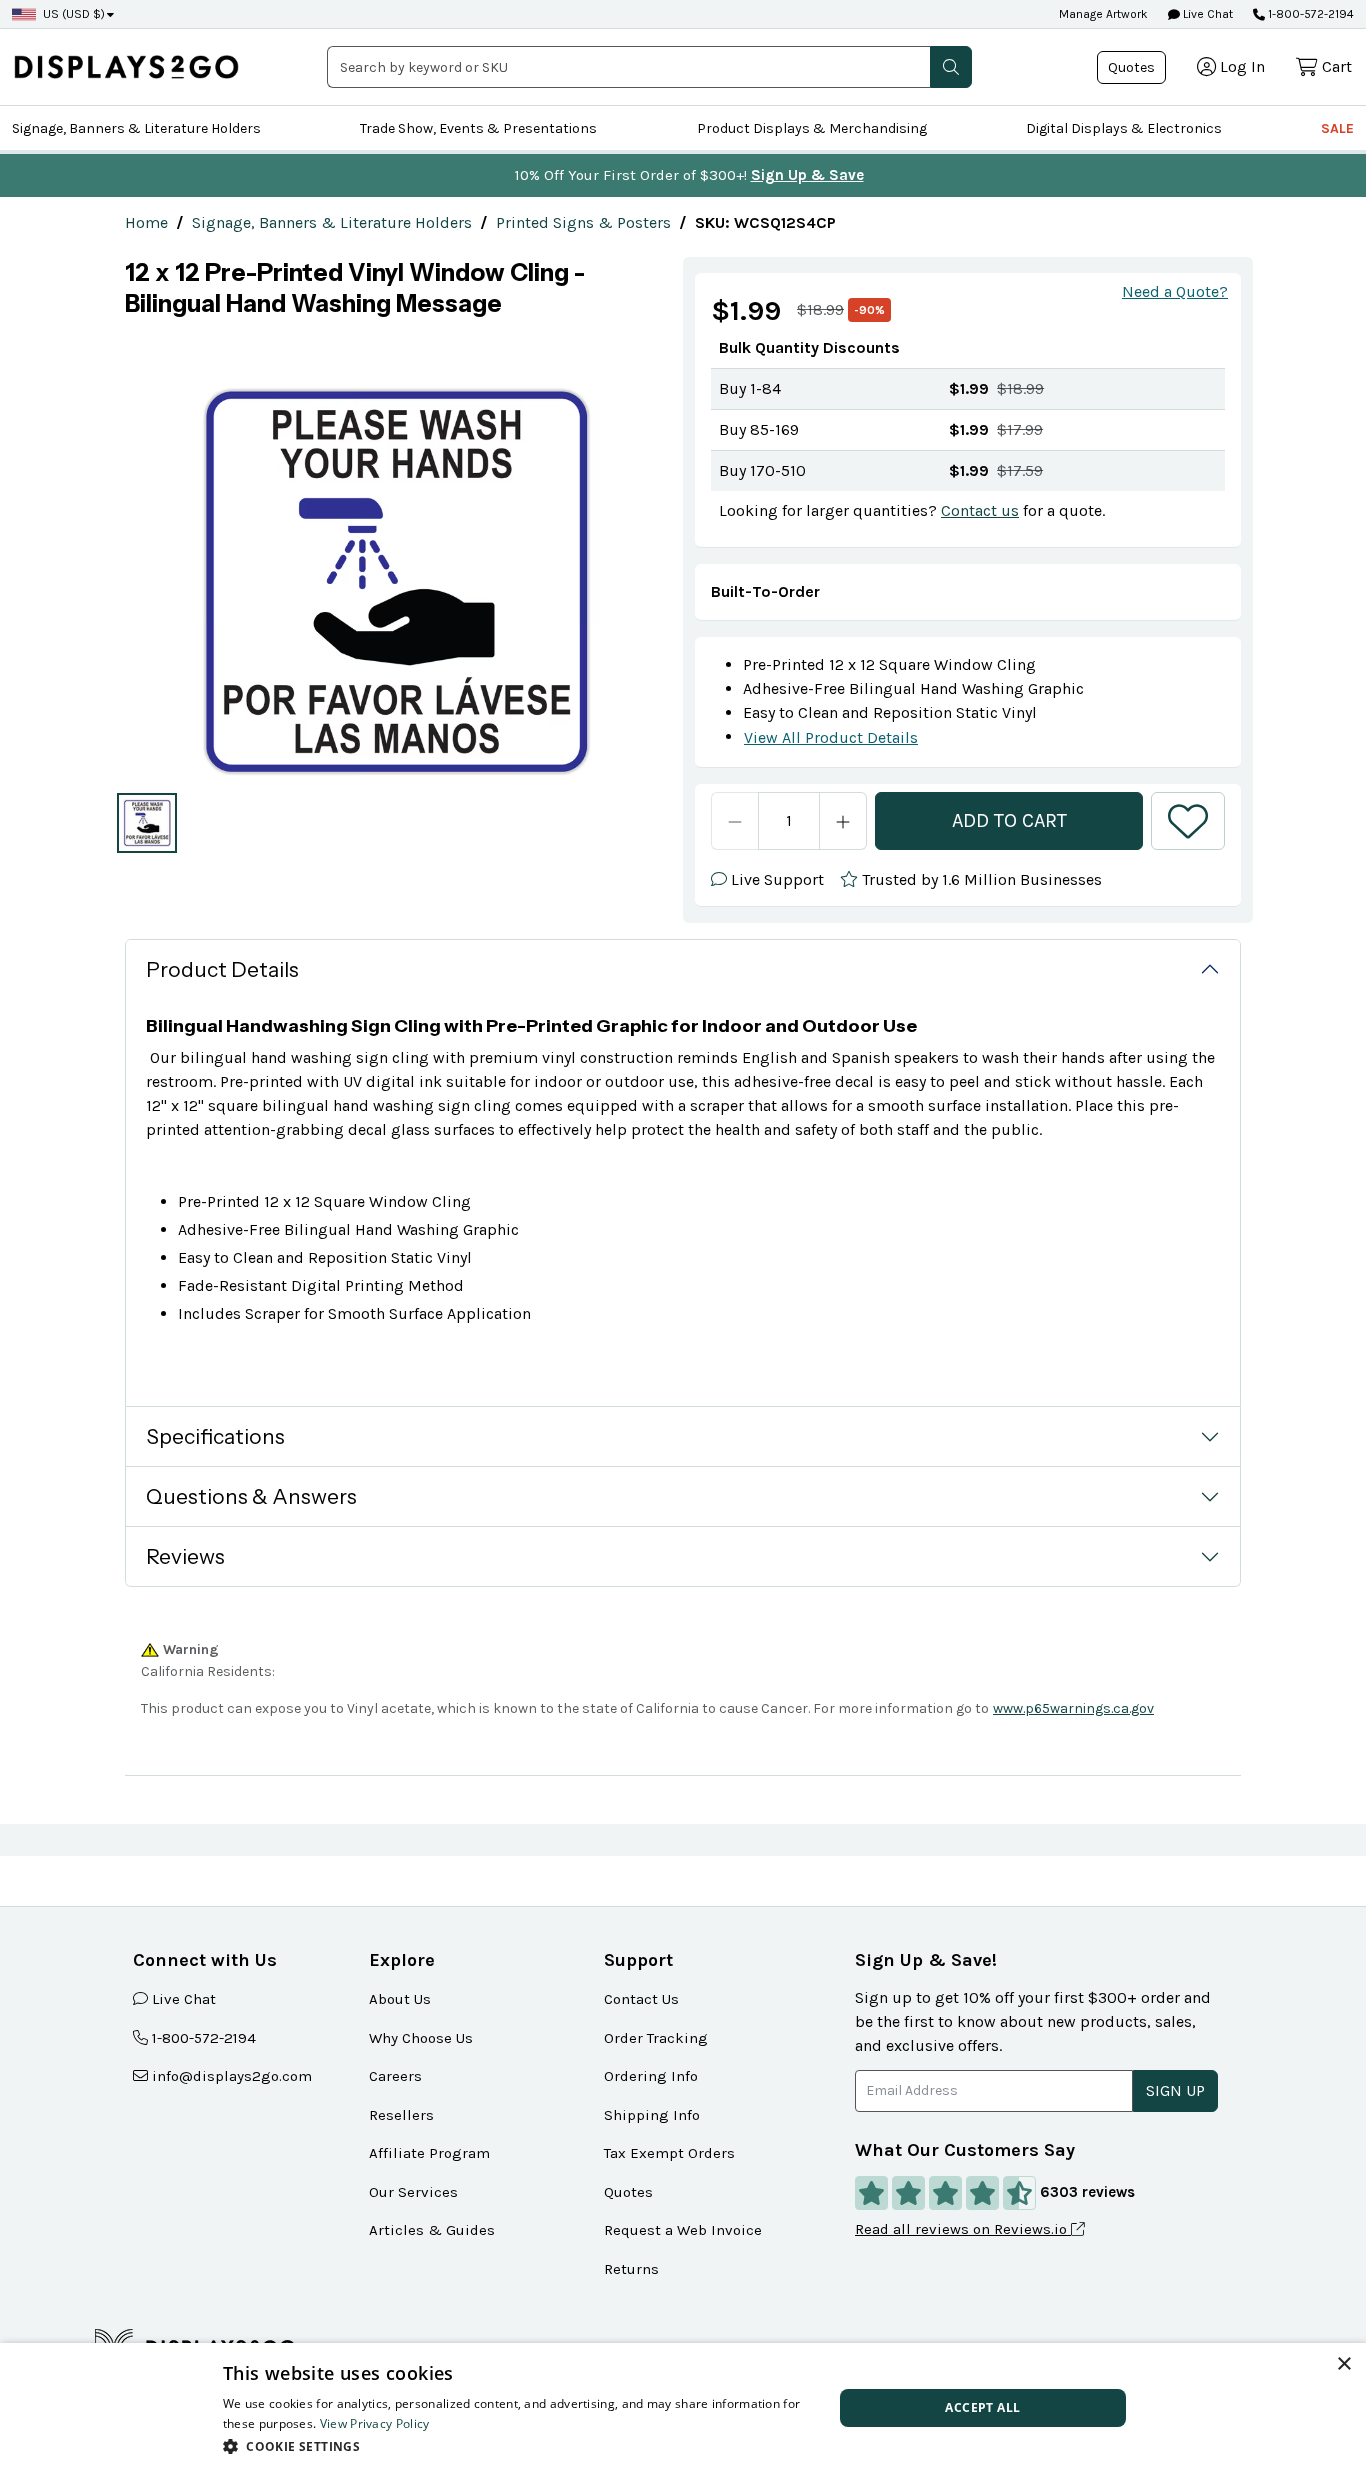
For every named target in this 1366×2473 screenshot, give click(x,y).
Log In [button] (1242, 66)
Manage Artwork (1103, 14)
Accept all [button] (982, 2407)
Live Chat (1206, 14)
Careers (395, 2076)
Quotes (1131, 67)
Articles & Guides (432, 2230)
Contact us (980, 510)
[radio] (147, 823)
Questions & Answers (251, 1496)
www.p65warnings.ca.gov (1073, 1708)
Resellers (401, 2115)
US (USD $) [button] (74, 14)
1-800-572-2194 (1311, 14)
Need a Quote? (1175, 291)
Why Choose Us (421, 2038)
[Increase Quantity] (843, 821)
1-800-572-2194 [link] (204, 2038)
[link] (146, 222)
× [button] (1343, 2364)
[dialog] (683, 2408)
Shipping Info (652, 2115)
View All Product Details (831, 737)
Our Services (413, 2192)
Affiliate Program (429, 2153)
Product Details (222, 969)
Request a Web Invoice (683, 2230)
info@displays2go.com (232, 2076)
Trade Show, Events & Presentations (478, 128)
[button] (951, 67)
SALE (1337, 128)
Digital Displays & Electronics (1124, 128)
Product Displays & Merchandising (812, 128)
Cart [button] (1337, 66)
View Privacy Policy (375, 2423)
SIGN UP (1175, 2090)
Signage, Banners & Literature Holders (136, 128)
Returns (631, 2269)
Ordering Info (651, 2076)
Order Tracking (656, 2038)
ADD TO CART (1009, 820)
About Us (400, 1999)
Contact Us (641, 1999)
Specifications (215, 1436)
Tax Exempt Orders (669, 2153)
